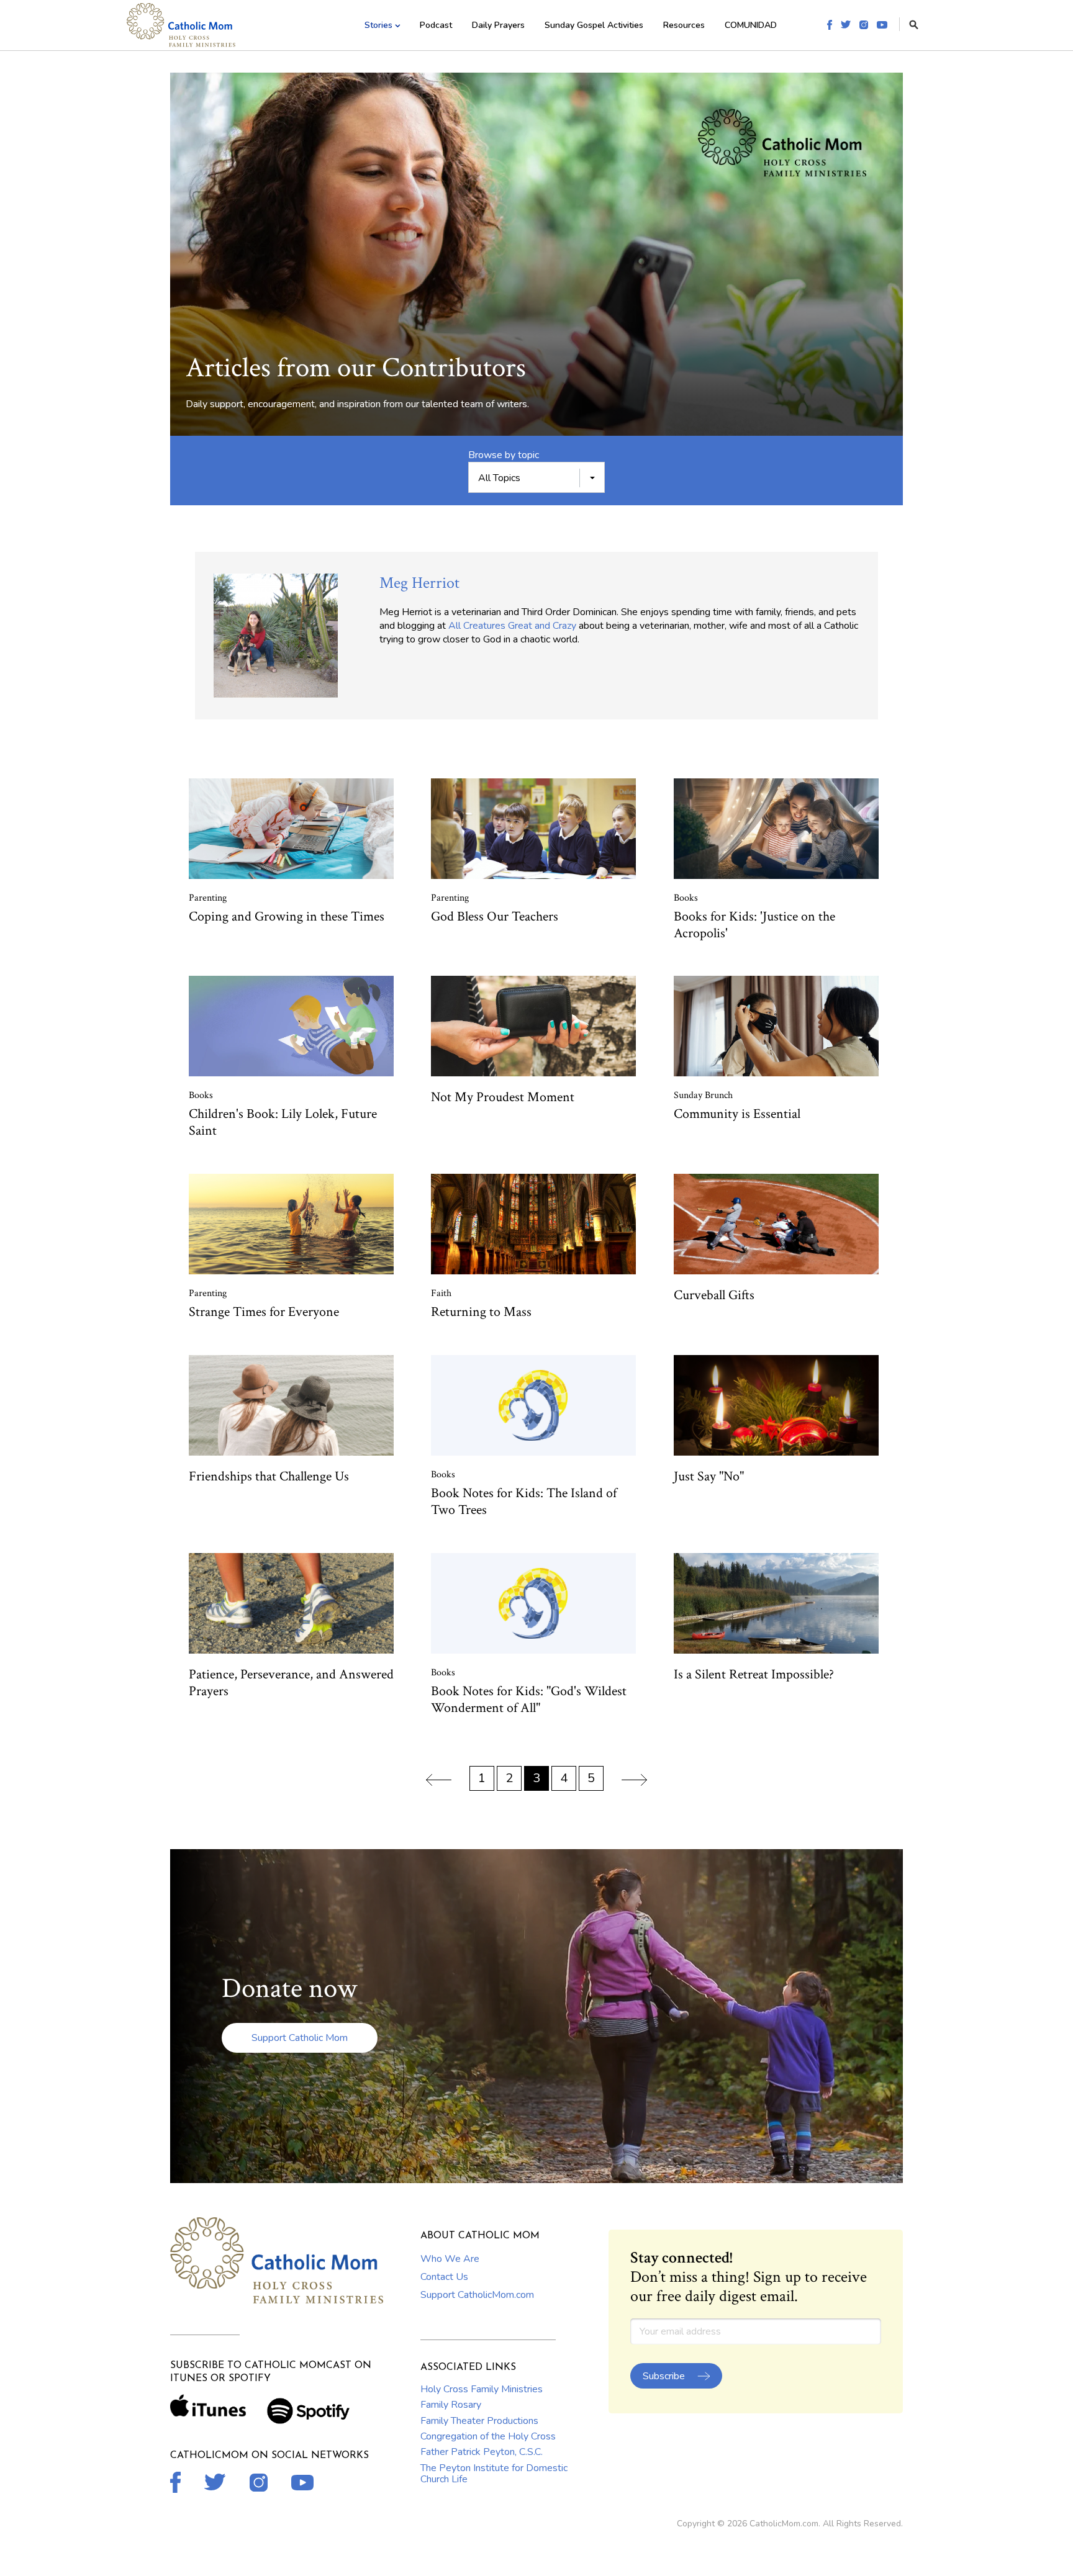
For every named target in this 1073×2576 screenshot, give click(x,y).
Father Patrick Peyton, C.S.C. (482, 2452)
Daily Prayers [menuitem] (498, 25)
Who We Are (450, 2259)
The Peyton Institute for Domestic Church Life (494, 2474)
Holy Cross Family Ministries (482, 2389)
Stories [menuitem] (378, 25)
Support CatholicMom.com (477, 2295)
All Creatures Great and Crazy (512, 626)
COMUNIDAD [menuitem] (751, 25)
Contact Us (444, 2277)
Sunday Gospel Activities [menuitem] (594, 25)
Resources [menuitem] (684, 25)
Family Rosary (451, 2405)
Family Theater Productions (479, 2421)
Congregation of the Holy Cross (488, 2436)
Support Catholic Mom (300, 2038)
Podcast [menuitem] (436, 25)
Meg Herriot (419, 583)
